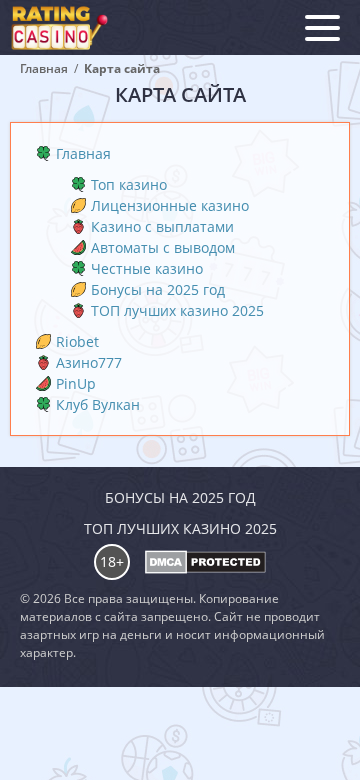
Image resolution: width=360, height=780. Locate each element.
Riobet (77, 341)
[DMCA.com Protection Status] (205, 562)
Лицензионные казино (170, 205)
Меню (322, 27)
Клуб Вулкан (98, 404)
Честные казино (147, 268)
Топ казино (129, 184)
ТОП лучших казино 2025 (177, 310)
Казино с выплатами (162, 226)
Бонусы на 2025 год (158, 289)
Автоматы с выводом (163, 247)
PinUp (76, 383)
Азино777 (89, 362)
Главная (83, 153)
